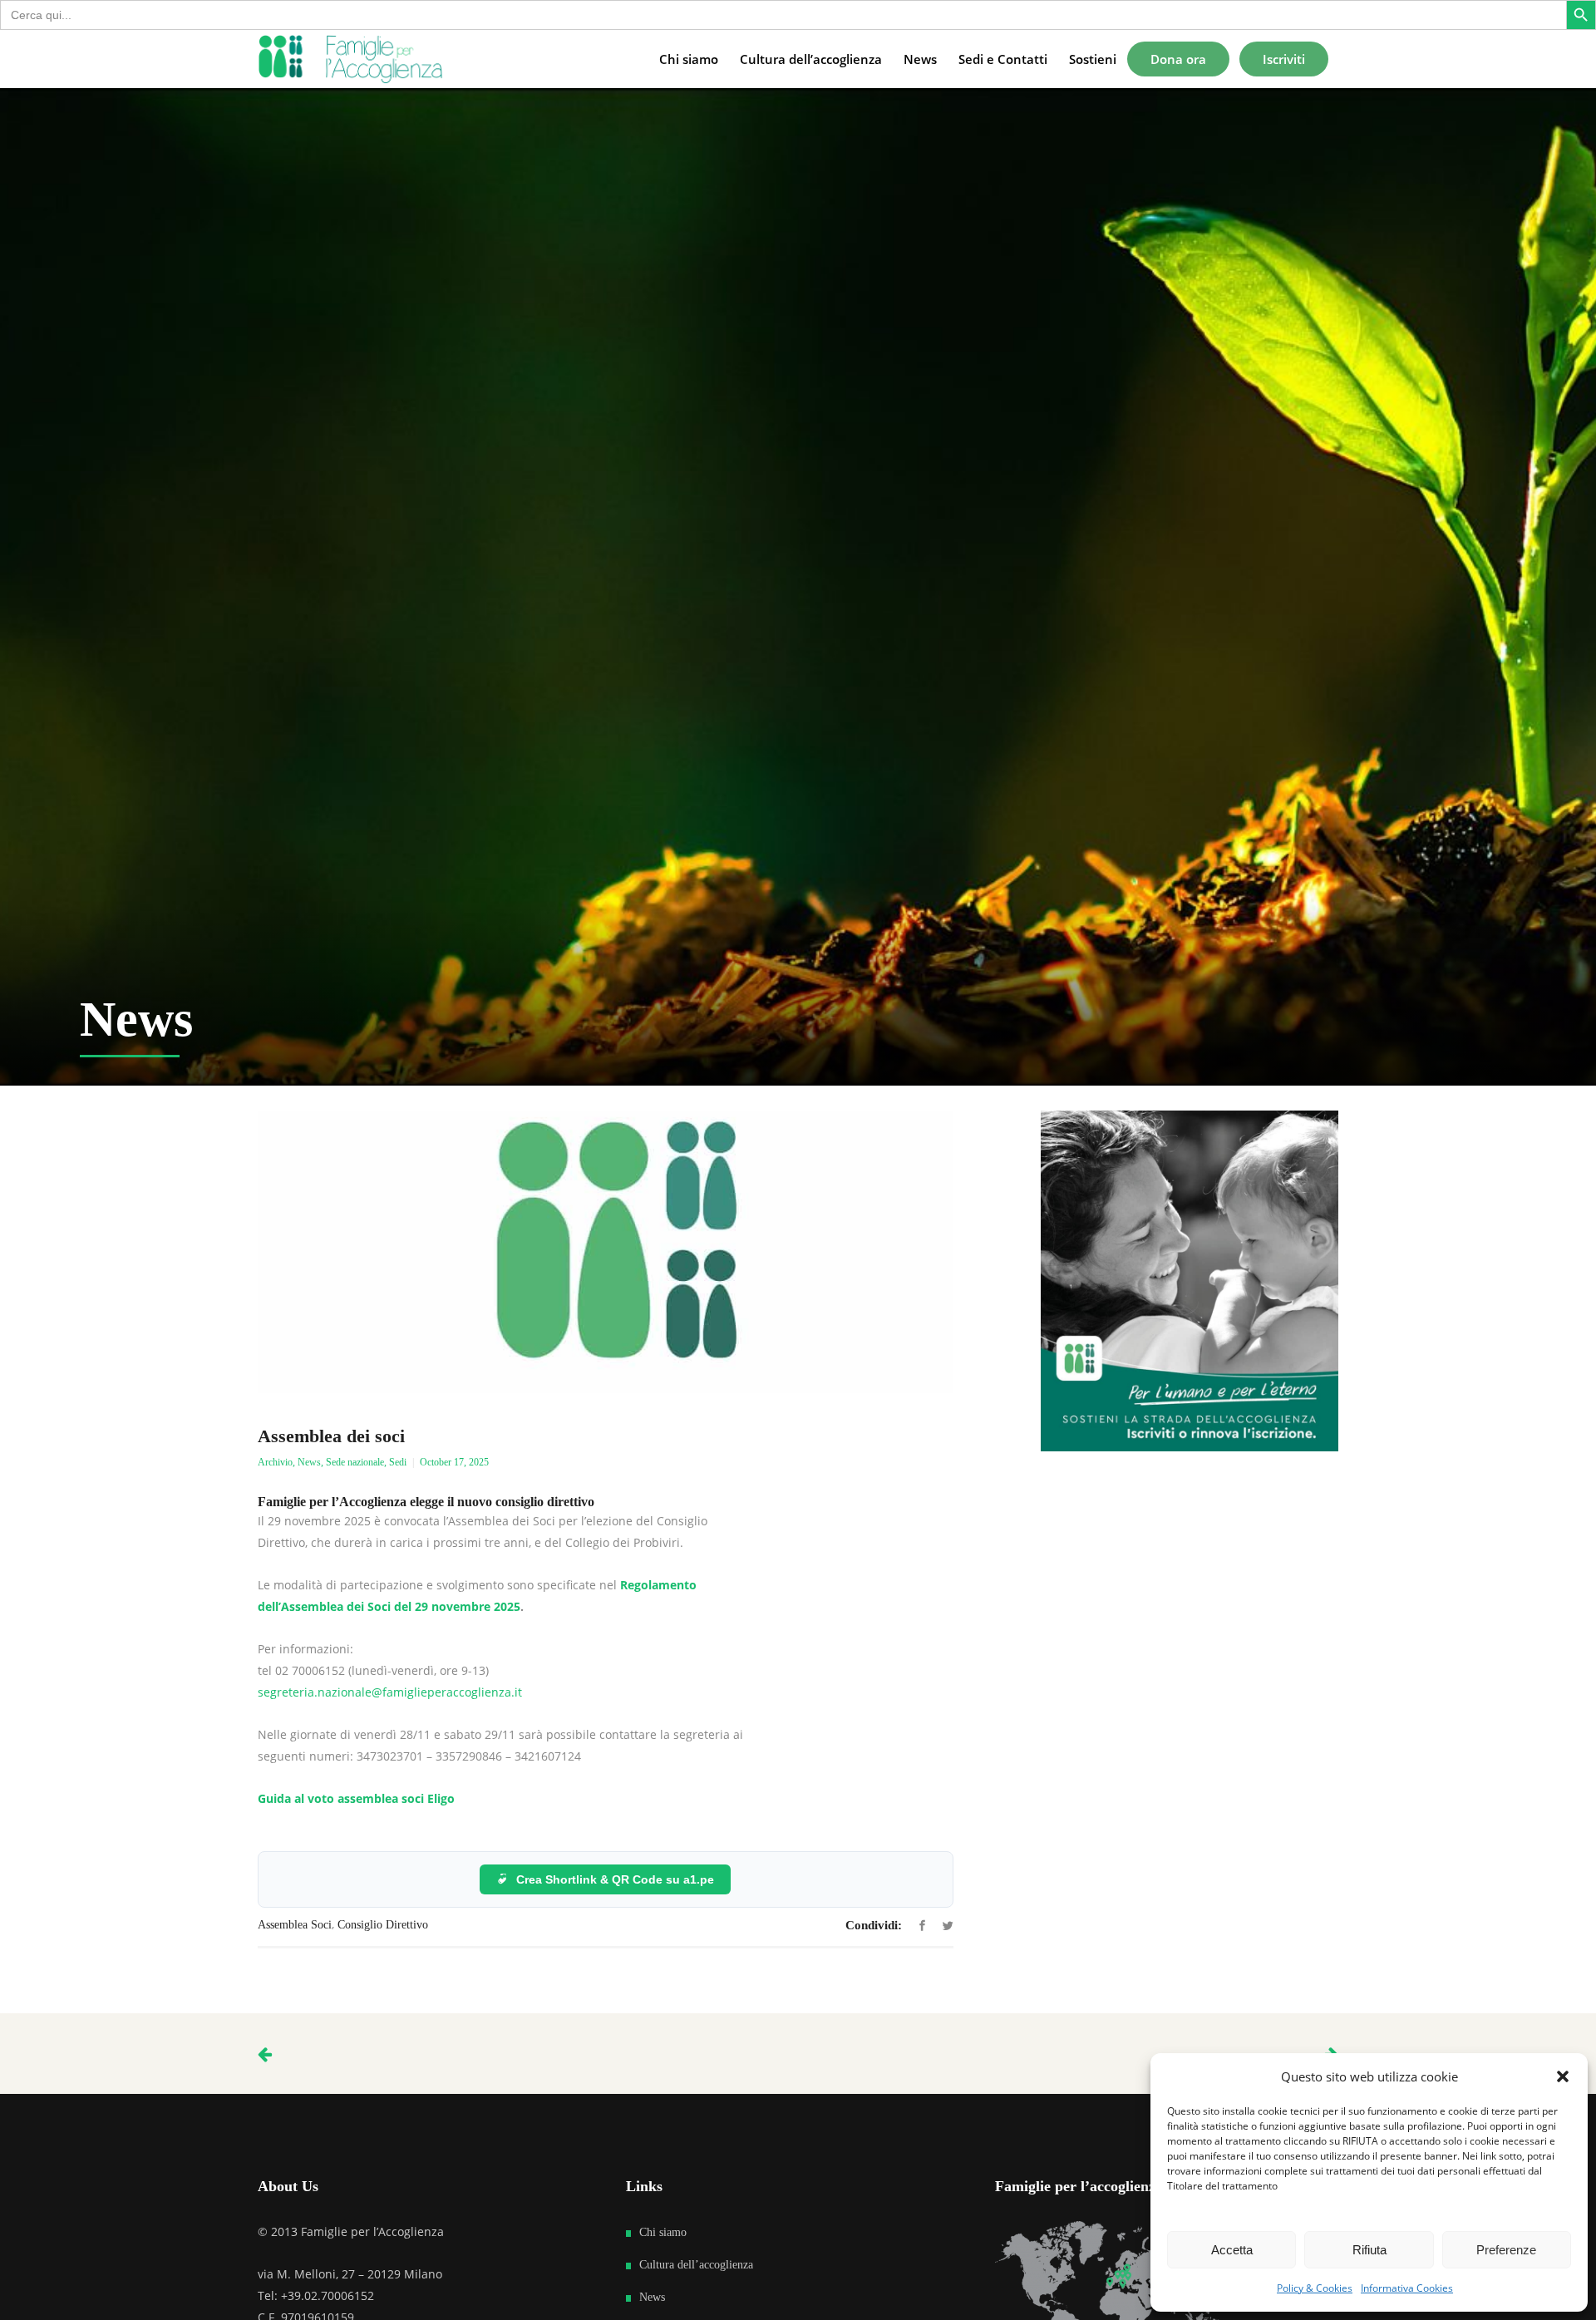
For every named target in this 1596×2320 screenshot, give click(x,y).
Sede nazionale (355, 1462)
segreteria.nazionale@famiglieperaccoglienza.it (390, 1692)
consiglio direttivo (383, 1925)
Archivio (275, 1462)
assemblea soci (295, 1925)
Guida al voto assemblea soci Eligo (356, 1798)
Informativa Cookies (1407, 2288)
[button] (1563, 2076)
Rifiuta (1369, 2250)
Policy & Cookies (1315, 2288)
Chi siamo (663, 2232)
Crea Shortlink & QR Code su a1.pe (615, 1879)
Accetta (1232, 2250)
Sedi (398, 1462)
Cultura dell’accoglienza (696, 2265)
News (309, 1462)
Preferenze (1506, 2250)
